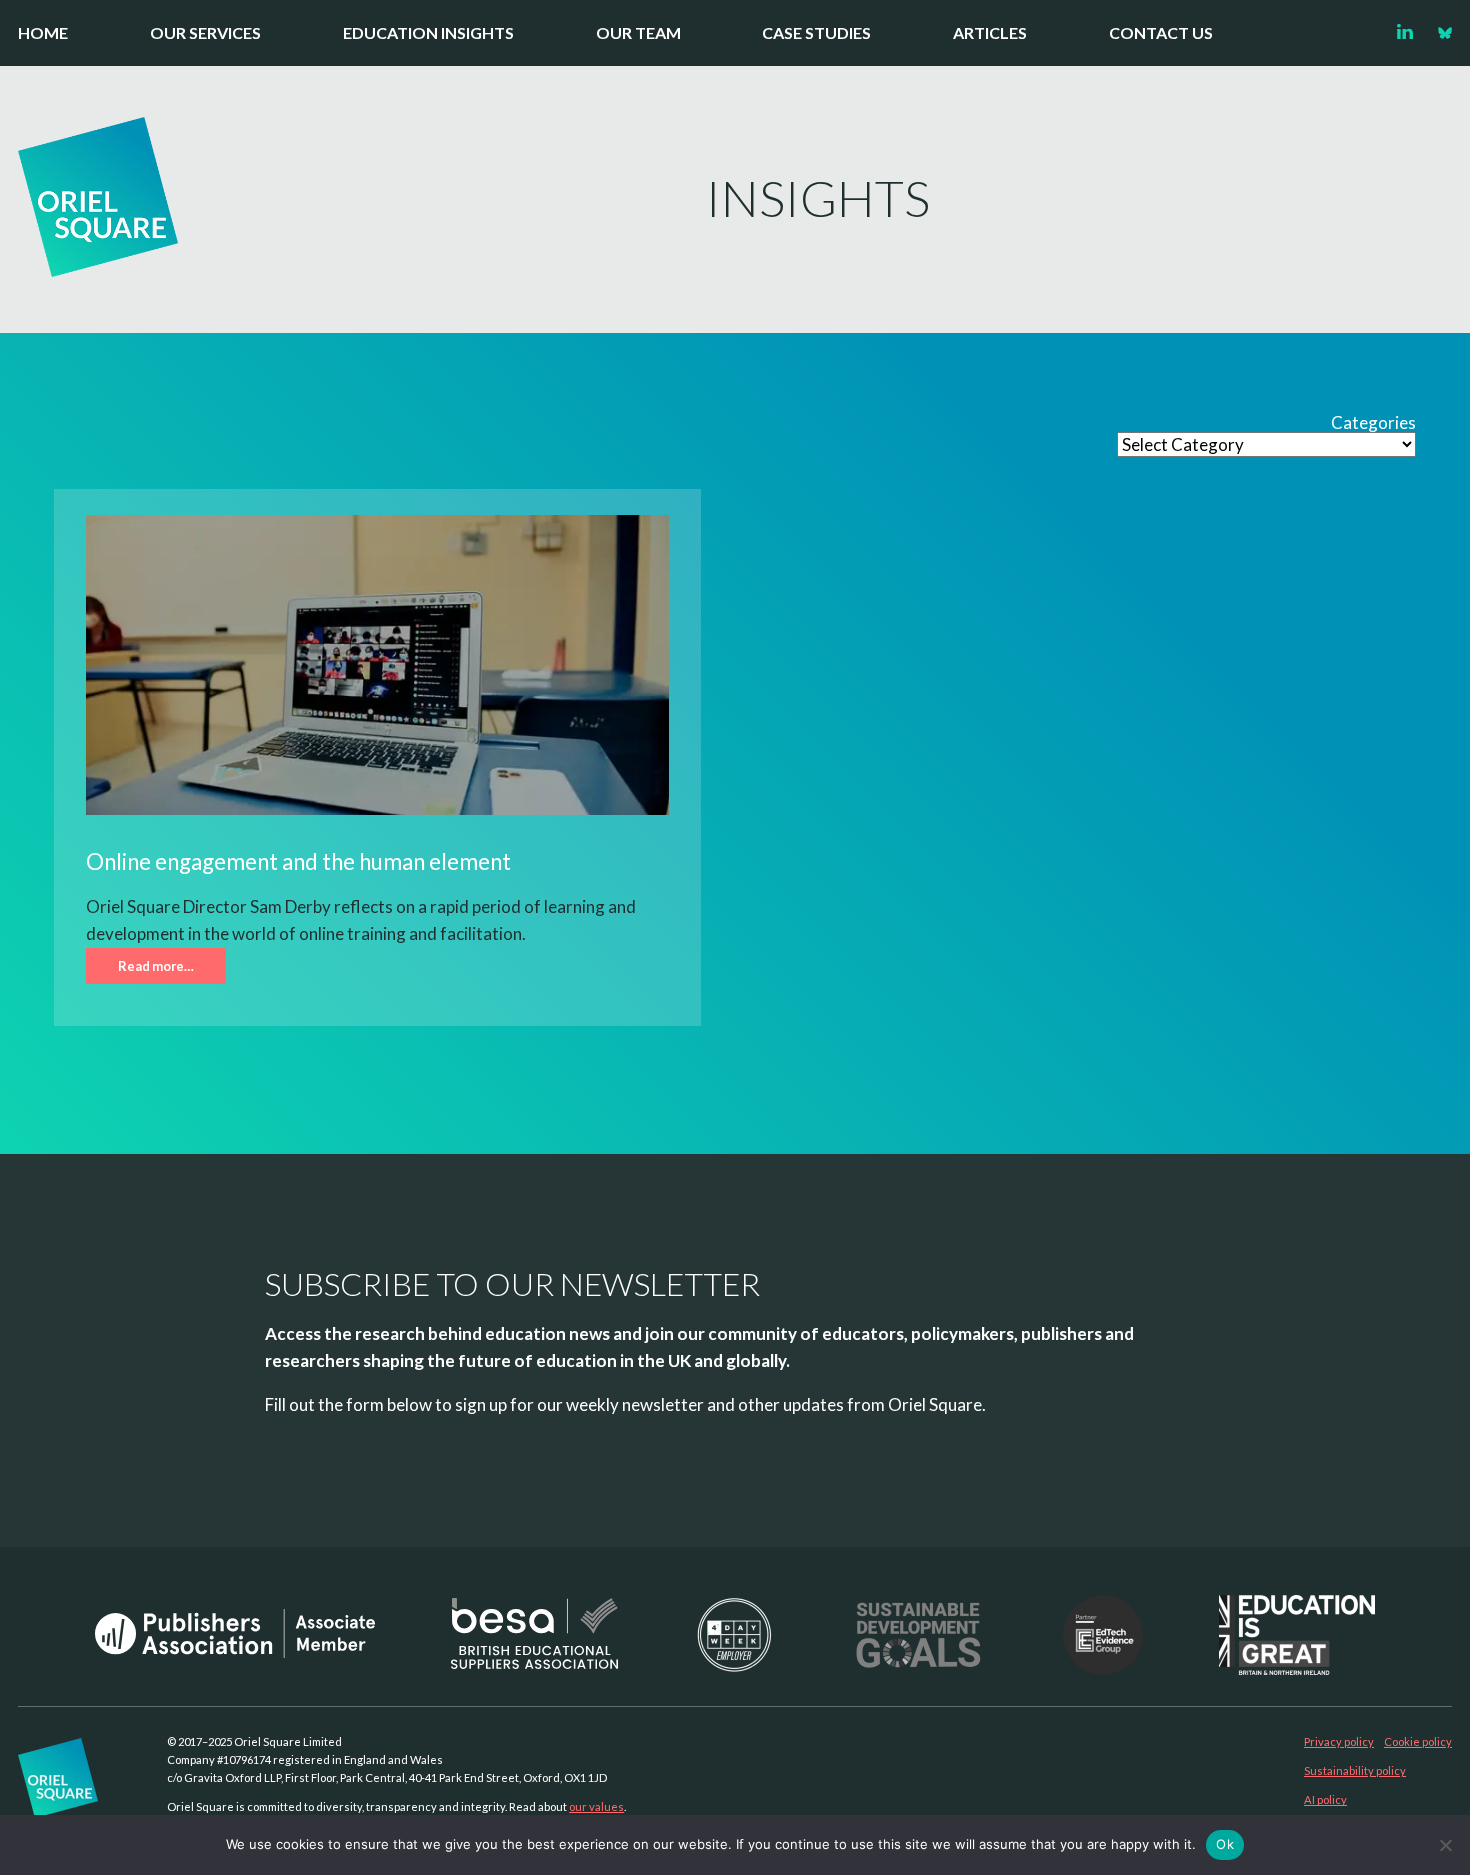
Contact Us (1161, 32)
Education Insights (428, 32)
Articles (990, 32)
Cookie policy (1418, 1741)
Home (43, 32)
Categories (1373, 423)
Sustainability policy (1355, 1770)
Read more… (156, 966)
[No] (1445, 1845)
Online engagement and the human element (298, 861)
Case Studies (816, 32)
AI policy (1325, 1799)
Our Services (205, 32)
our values (596, 1806)
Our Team (638, 32)
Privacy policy (1339, 1741)
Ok (1225, 1844)
